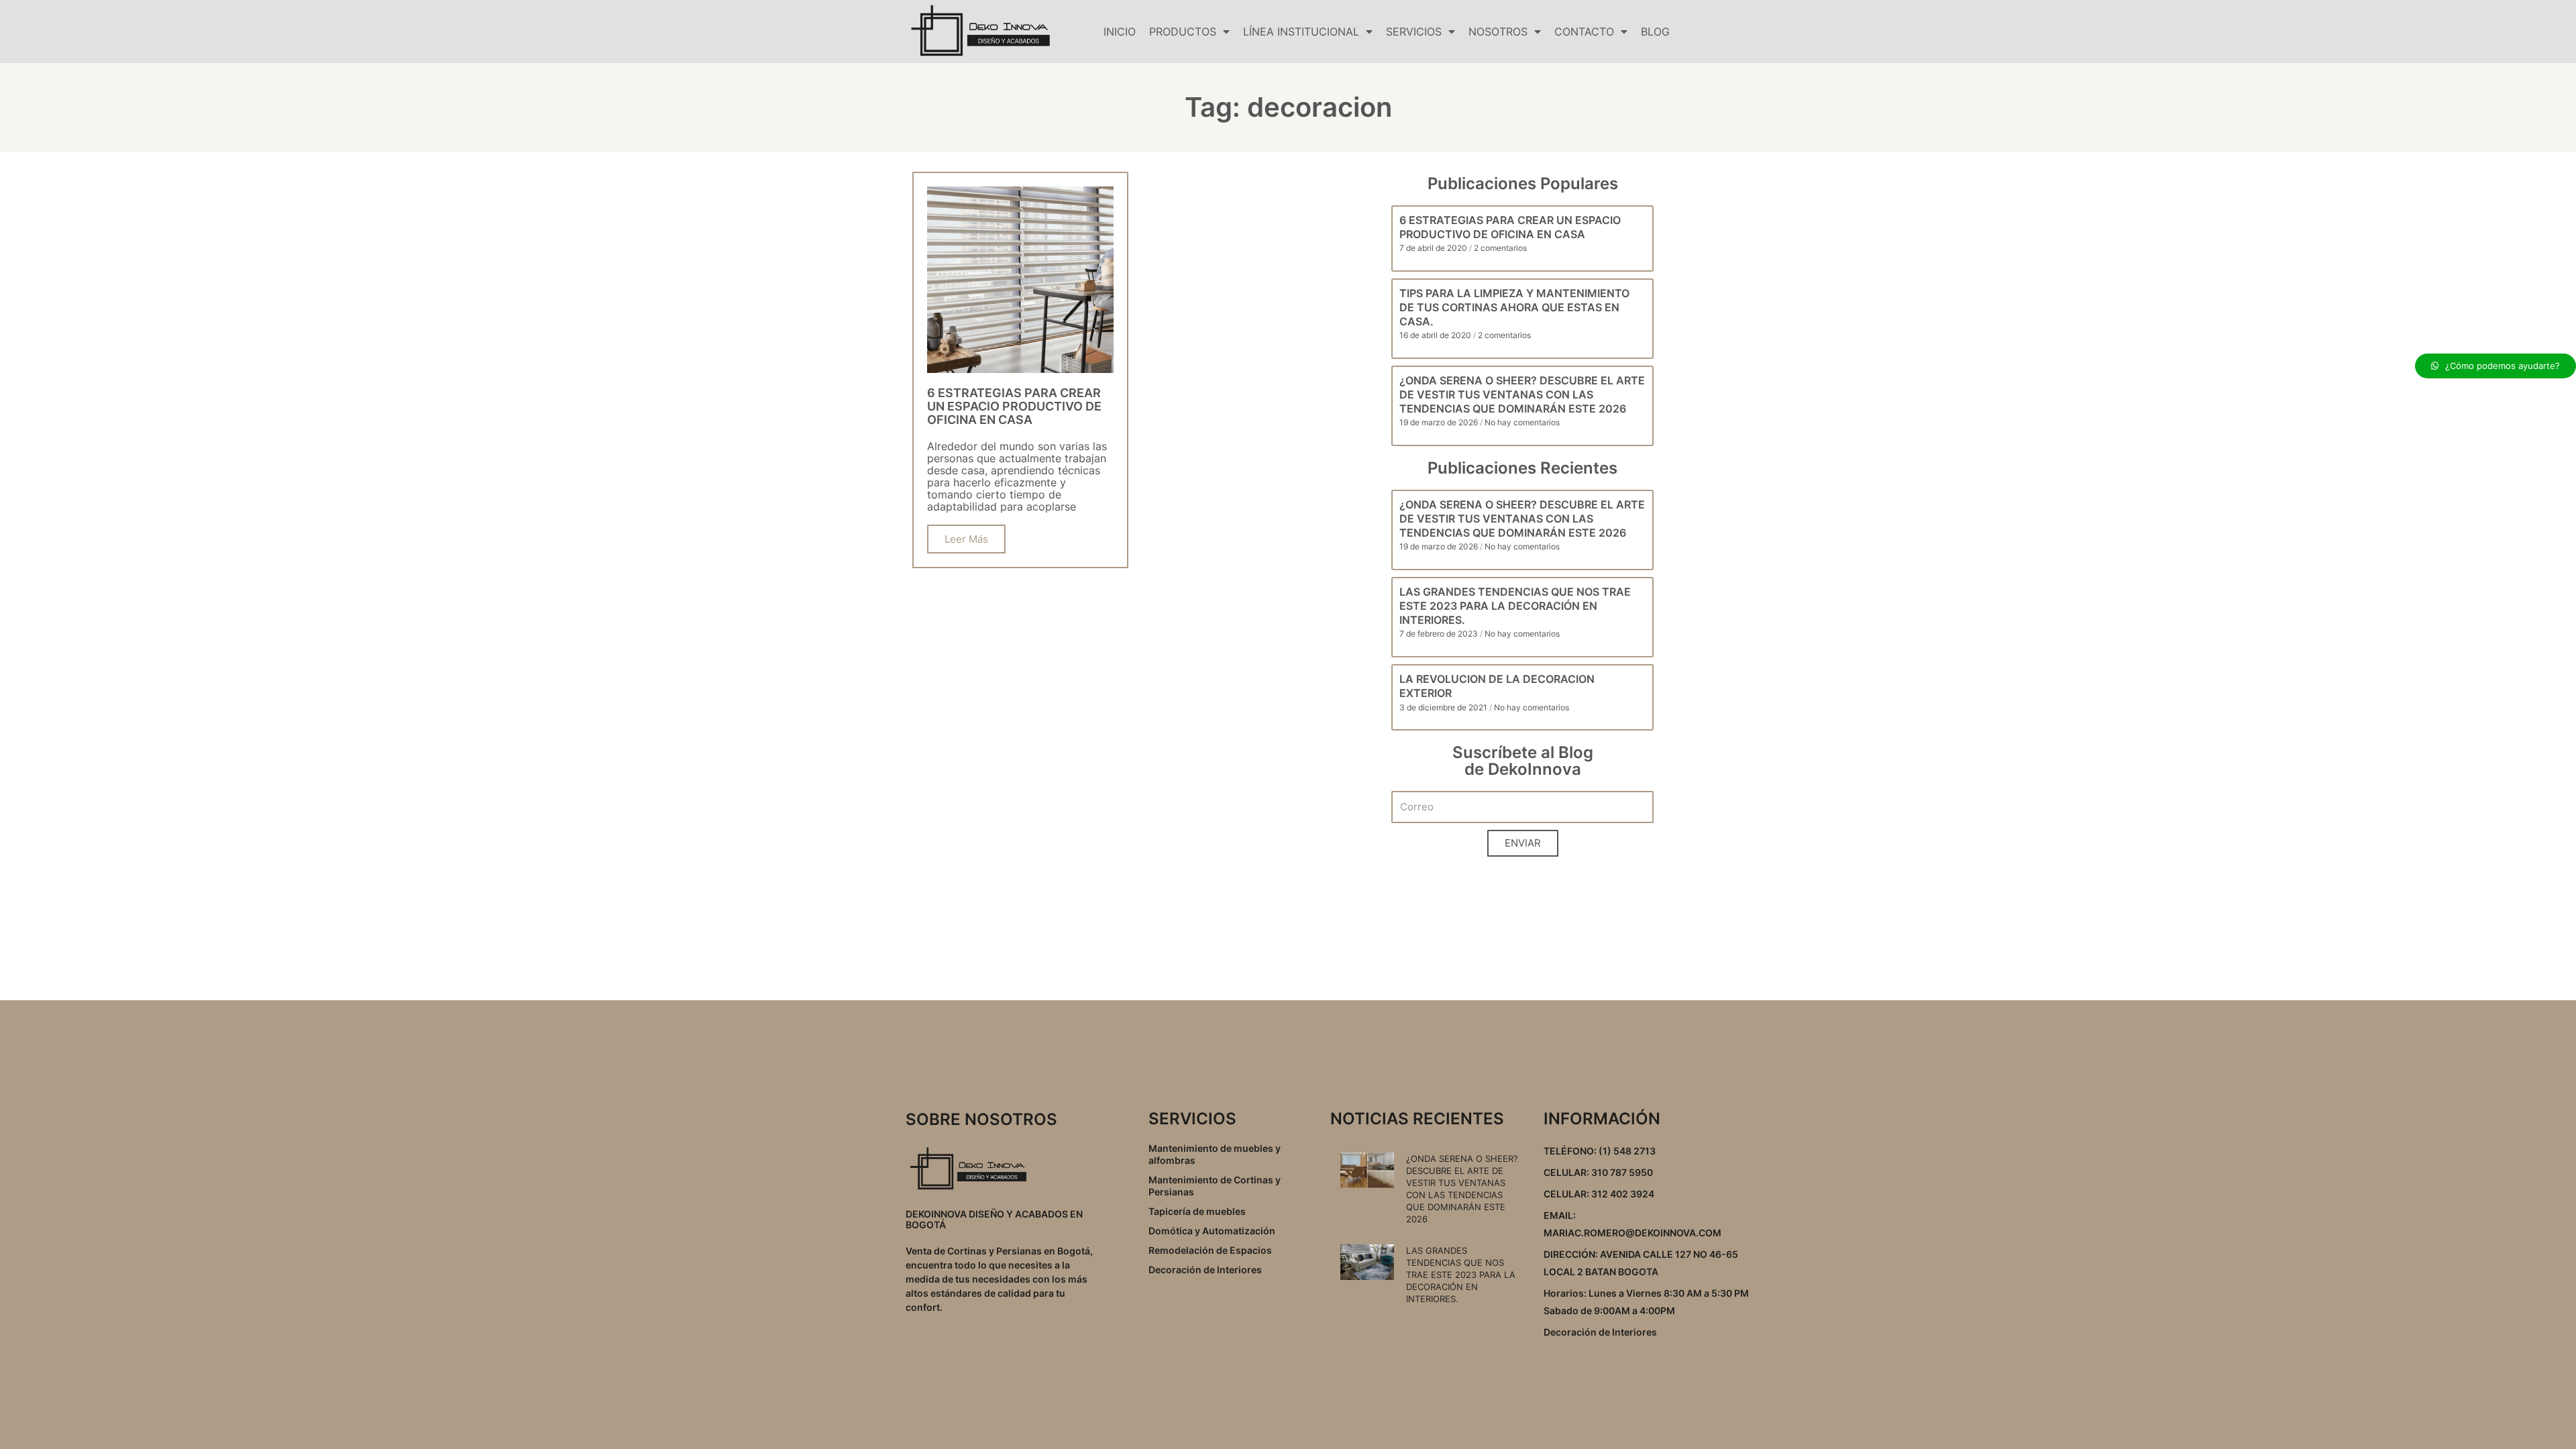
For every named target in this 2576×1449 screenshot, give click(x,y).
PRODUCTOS (1183, 32)
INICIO (1120, 32)
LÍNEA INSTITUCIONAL (1301, 32)
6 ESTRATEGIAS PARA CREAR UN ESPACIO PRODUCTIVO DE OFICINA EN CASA (1510, 227)
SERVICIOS (1414, 32)
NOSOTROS (1498, 32)
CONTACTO (1584, 32)
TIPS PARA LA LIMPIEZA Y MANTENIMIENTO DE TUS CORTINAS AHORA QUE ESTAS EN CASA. (1514, 307)
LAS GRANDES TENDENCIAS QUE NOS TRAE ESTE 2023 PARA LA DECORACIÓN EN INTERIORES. (1515, 606)
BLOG (1655, 32)
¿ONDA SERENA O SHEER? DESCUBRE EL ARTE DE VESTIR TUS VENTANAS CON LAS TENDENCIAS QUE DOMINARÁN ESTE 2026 (1522, 394)
